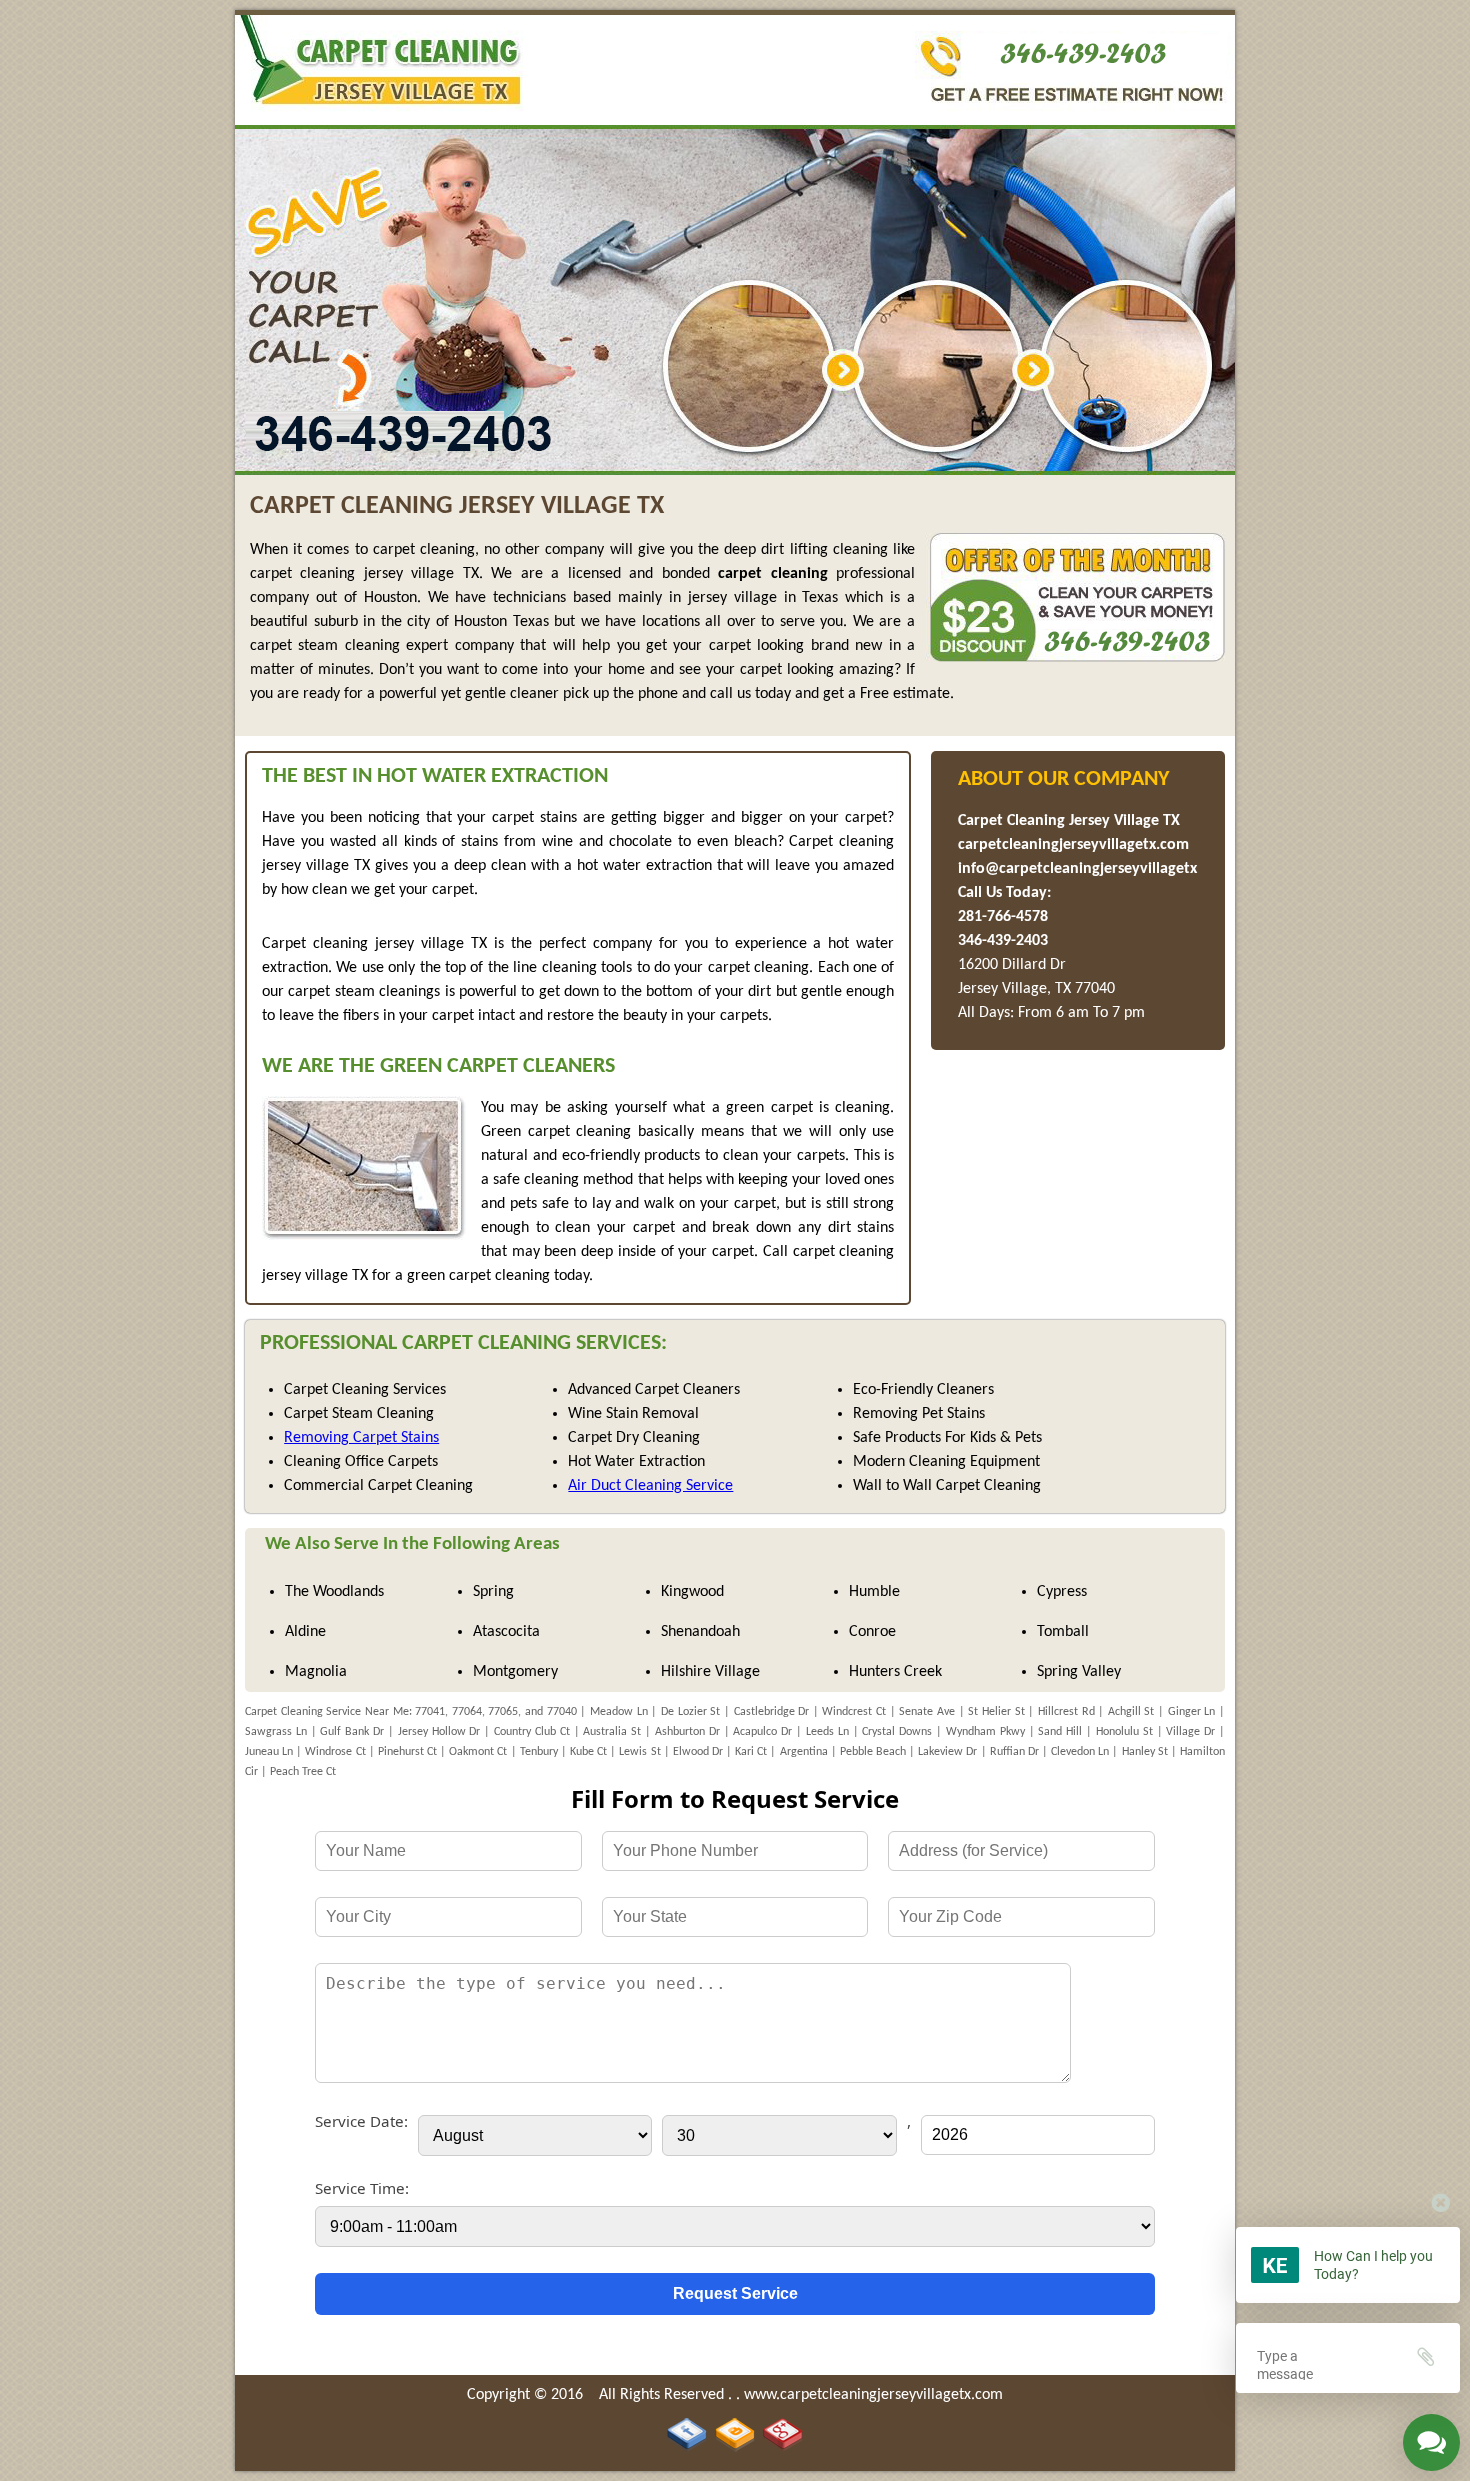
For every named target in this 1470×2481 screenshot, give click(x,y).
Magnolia (316, 1672)
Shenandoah (700, 1632)
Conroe (872, 1632)
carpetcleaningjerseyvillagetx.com (1073, 845)
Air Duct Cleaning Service (650, 1486)
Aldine (305, 1632)
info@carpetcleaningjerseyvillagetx (1077, 869)
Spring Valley (1079, 1672)
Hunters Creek (895, 1672)
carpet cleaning (772, 574)
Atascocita (506, 1632)
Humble (874, 1592)
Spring (493, 1592)
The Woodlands (334, 1592)
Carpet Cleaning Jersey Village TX (1069, 821)
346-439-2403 (1003, 941)
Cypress (1062, 1592)
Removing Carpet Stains (361, 1438)
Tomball (1063, 1632)
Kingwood (692, 1592)
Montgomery (515, 1672)
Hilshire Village (710, 1672)
